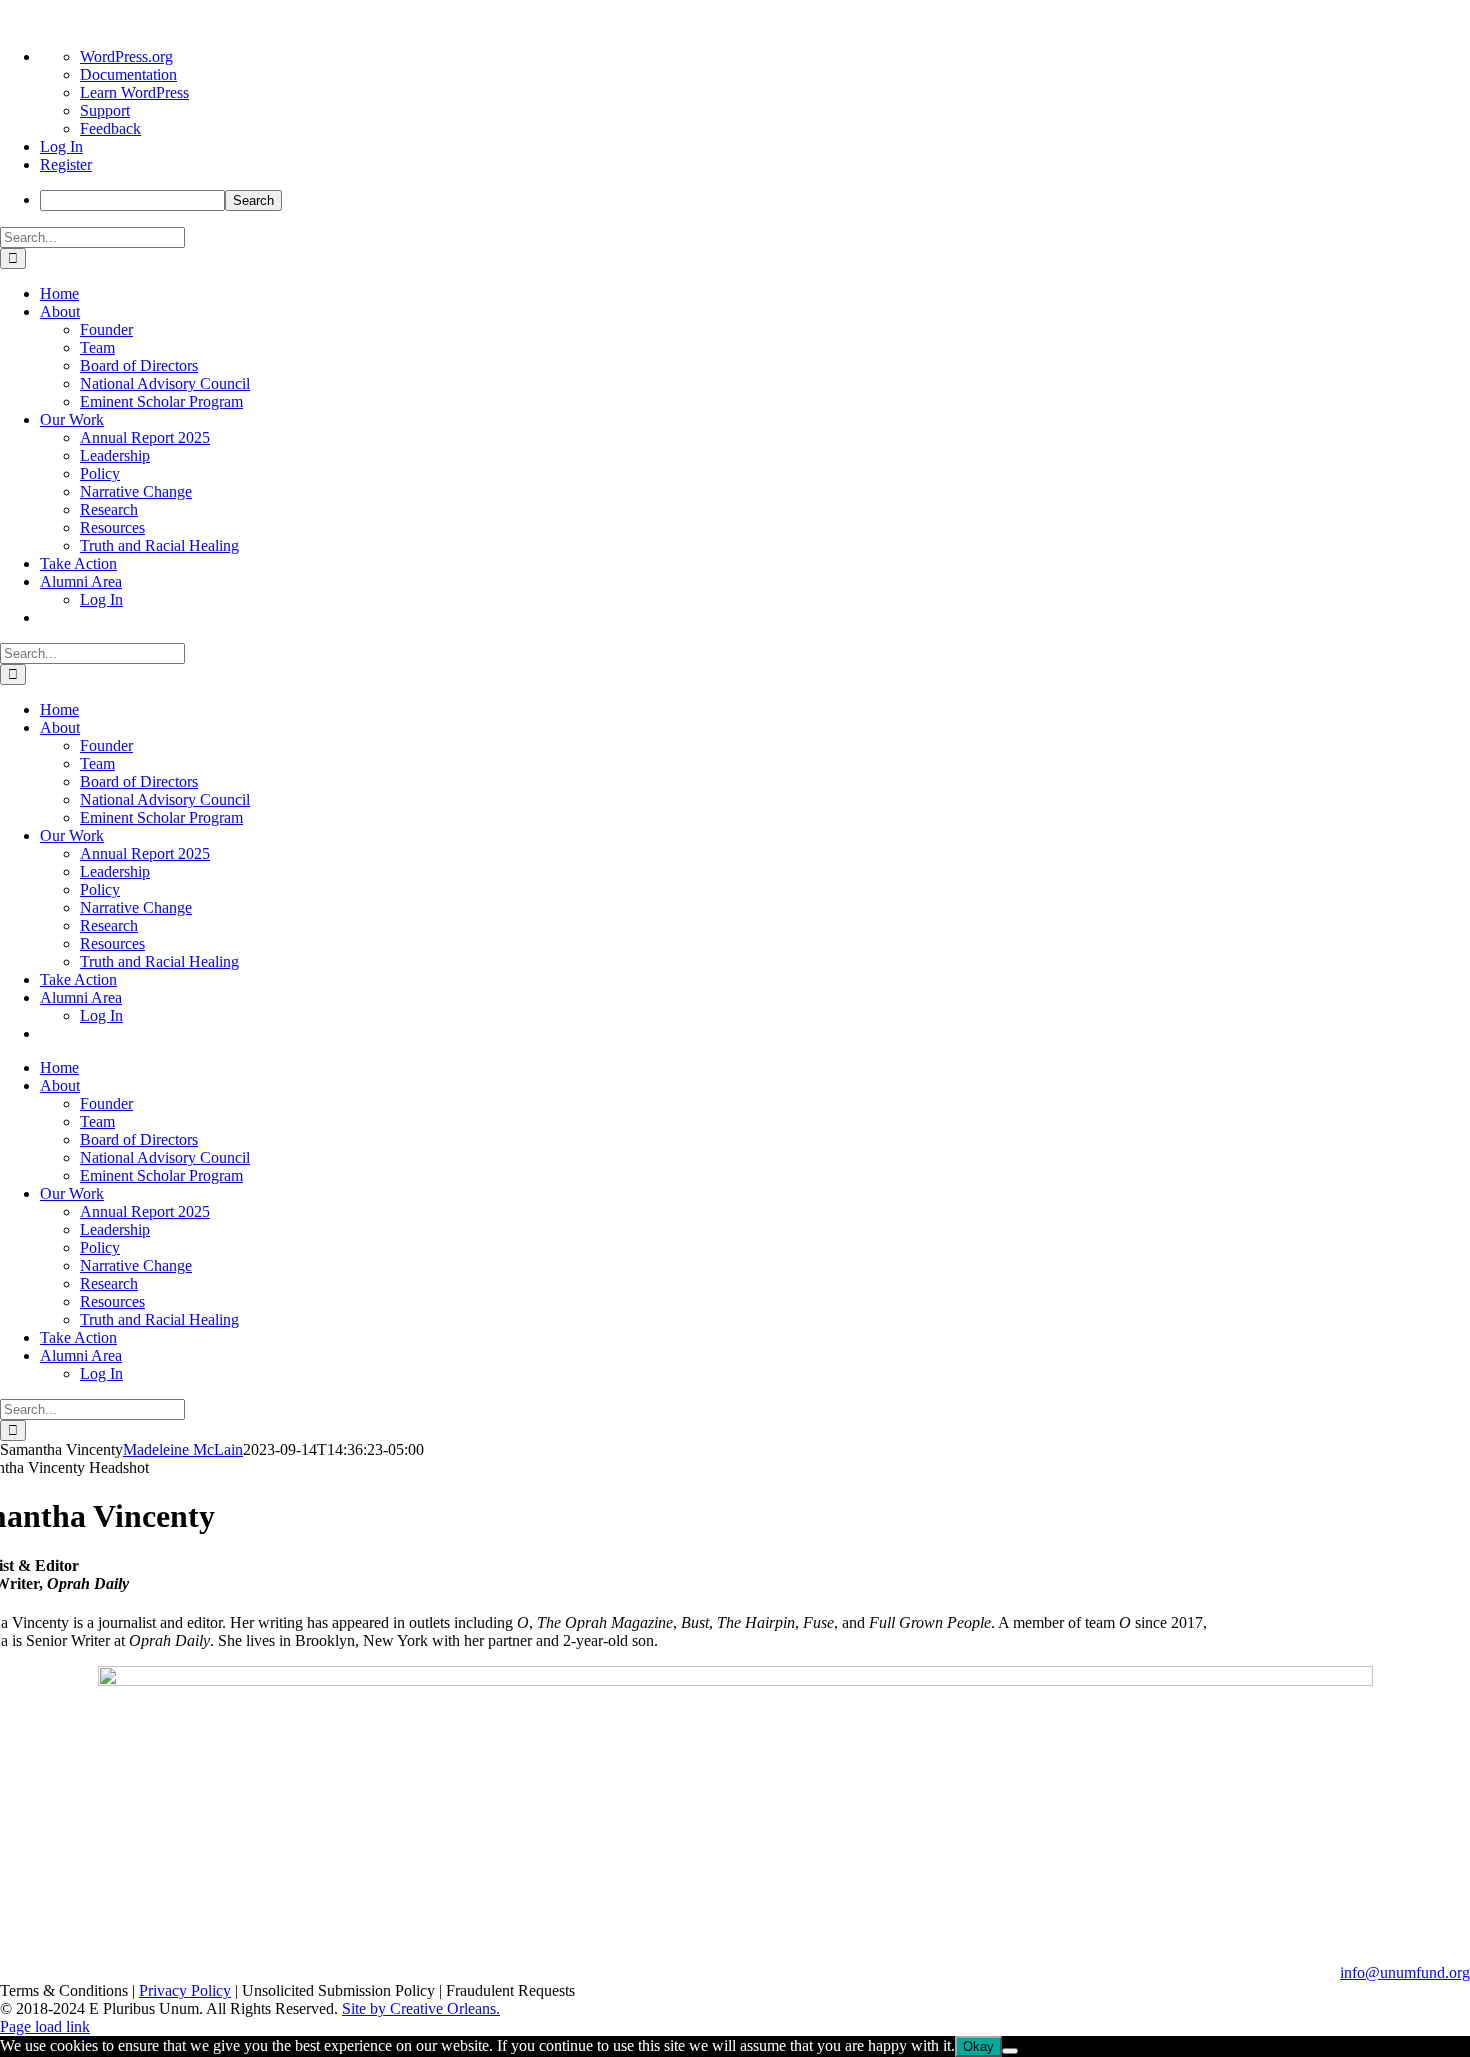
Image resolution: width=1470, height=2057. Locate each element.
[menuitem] (755, 200)
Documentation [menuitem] (128, 74)
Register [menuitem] (66, 164)
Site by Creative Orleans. (421, 2008)
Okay (978, 2046)
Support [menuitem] (105, 110)
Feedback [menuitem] (110, 128)
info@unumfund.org (1405, 1972)
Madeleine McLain (183, 1449)
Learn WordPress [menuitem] (134, 92)
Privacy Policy (185, 1990)
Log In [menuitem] (61, 146)
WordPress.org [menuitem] (126, 56)
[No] (1010, 2051)
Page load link (45, 2026)
